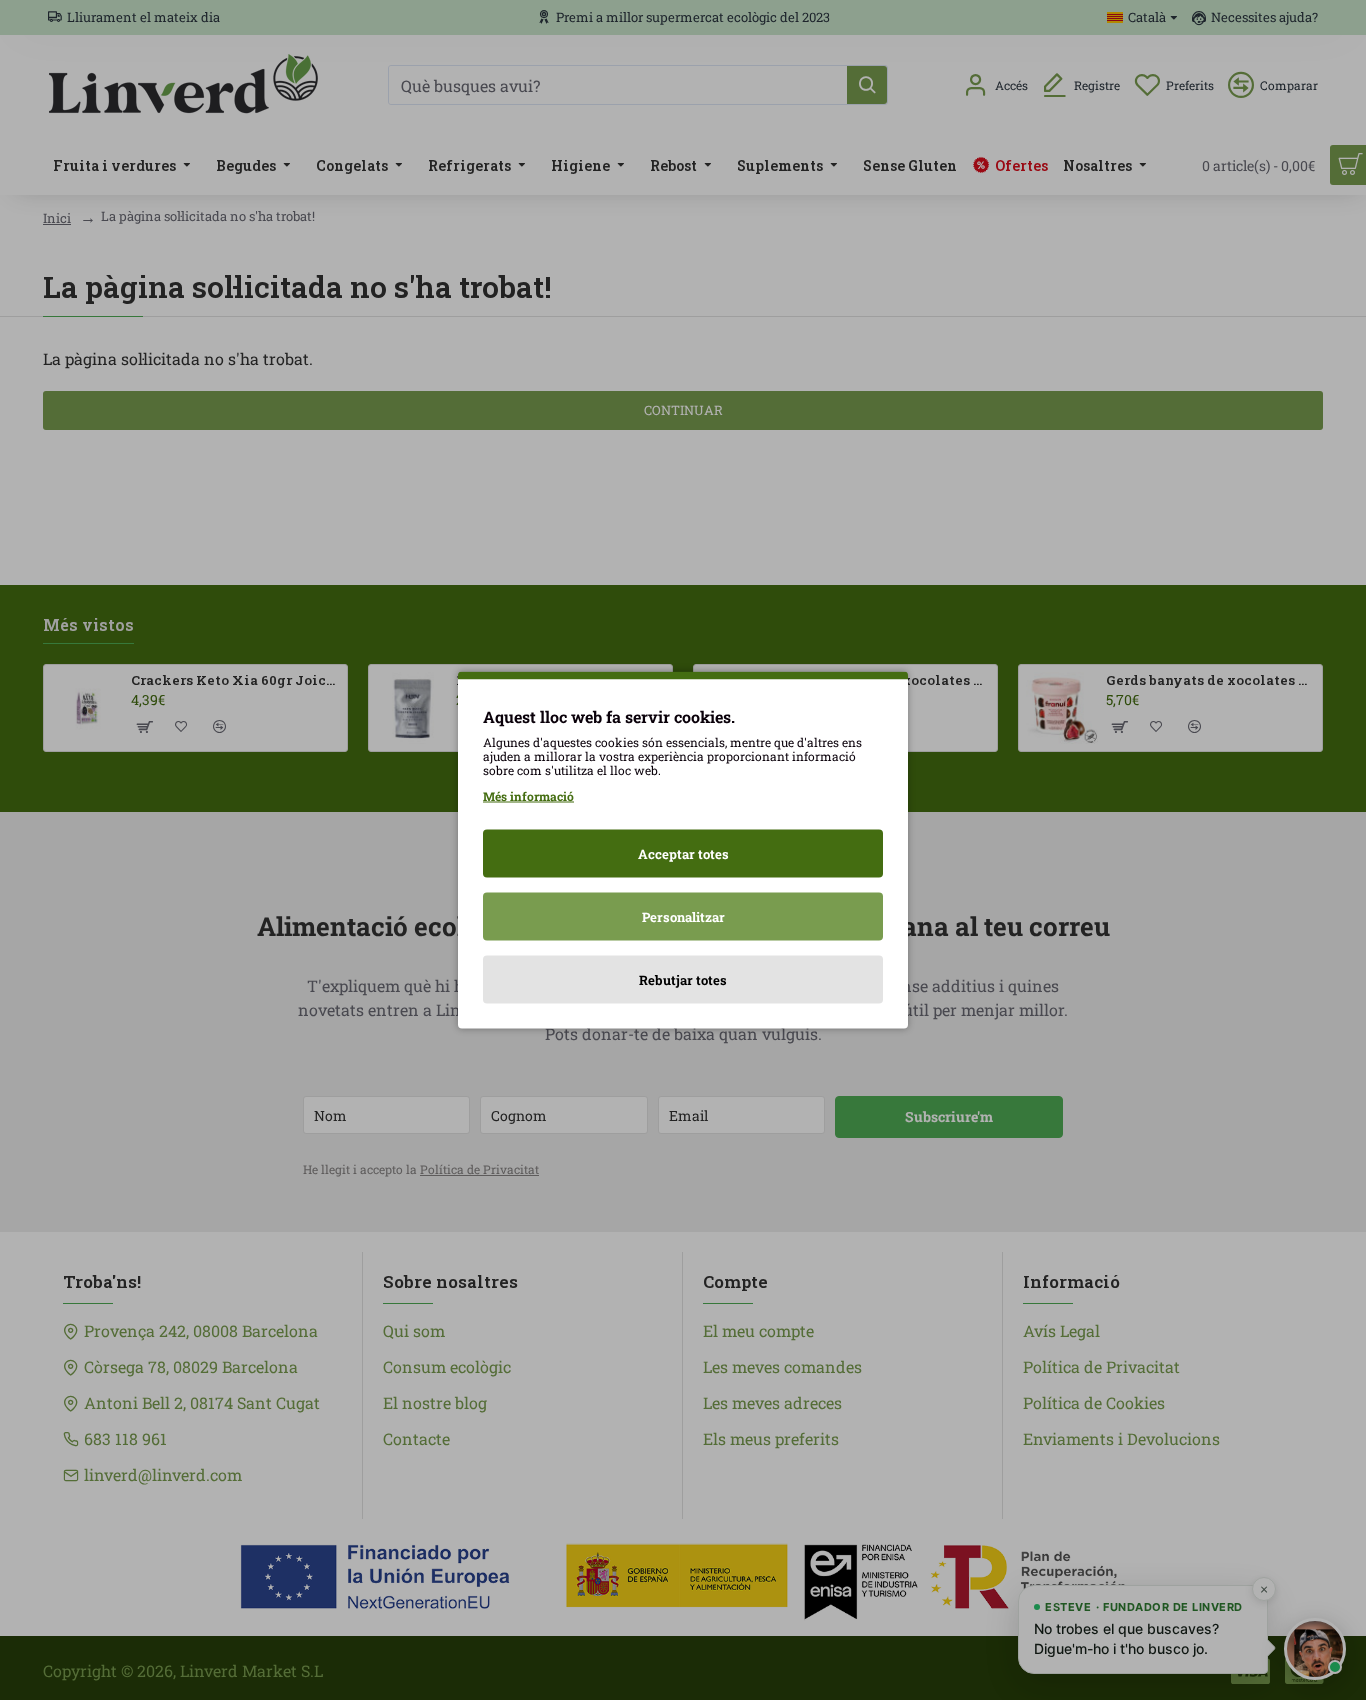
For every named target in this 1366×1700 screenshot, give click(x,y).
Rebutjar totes (683, 980)
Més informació (528, 796)
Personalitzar (683, 917)
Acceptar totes (683, 854)
